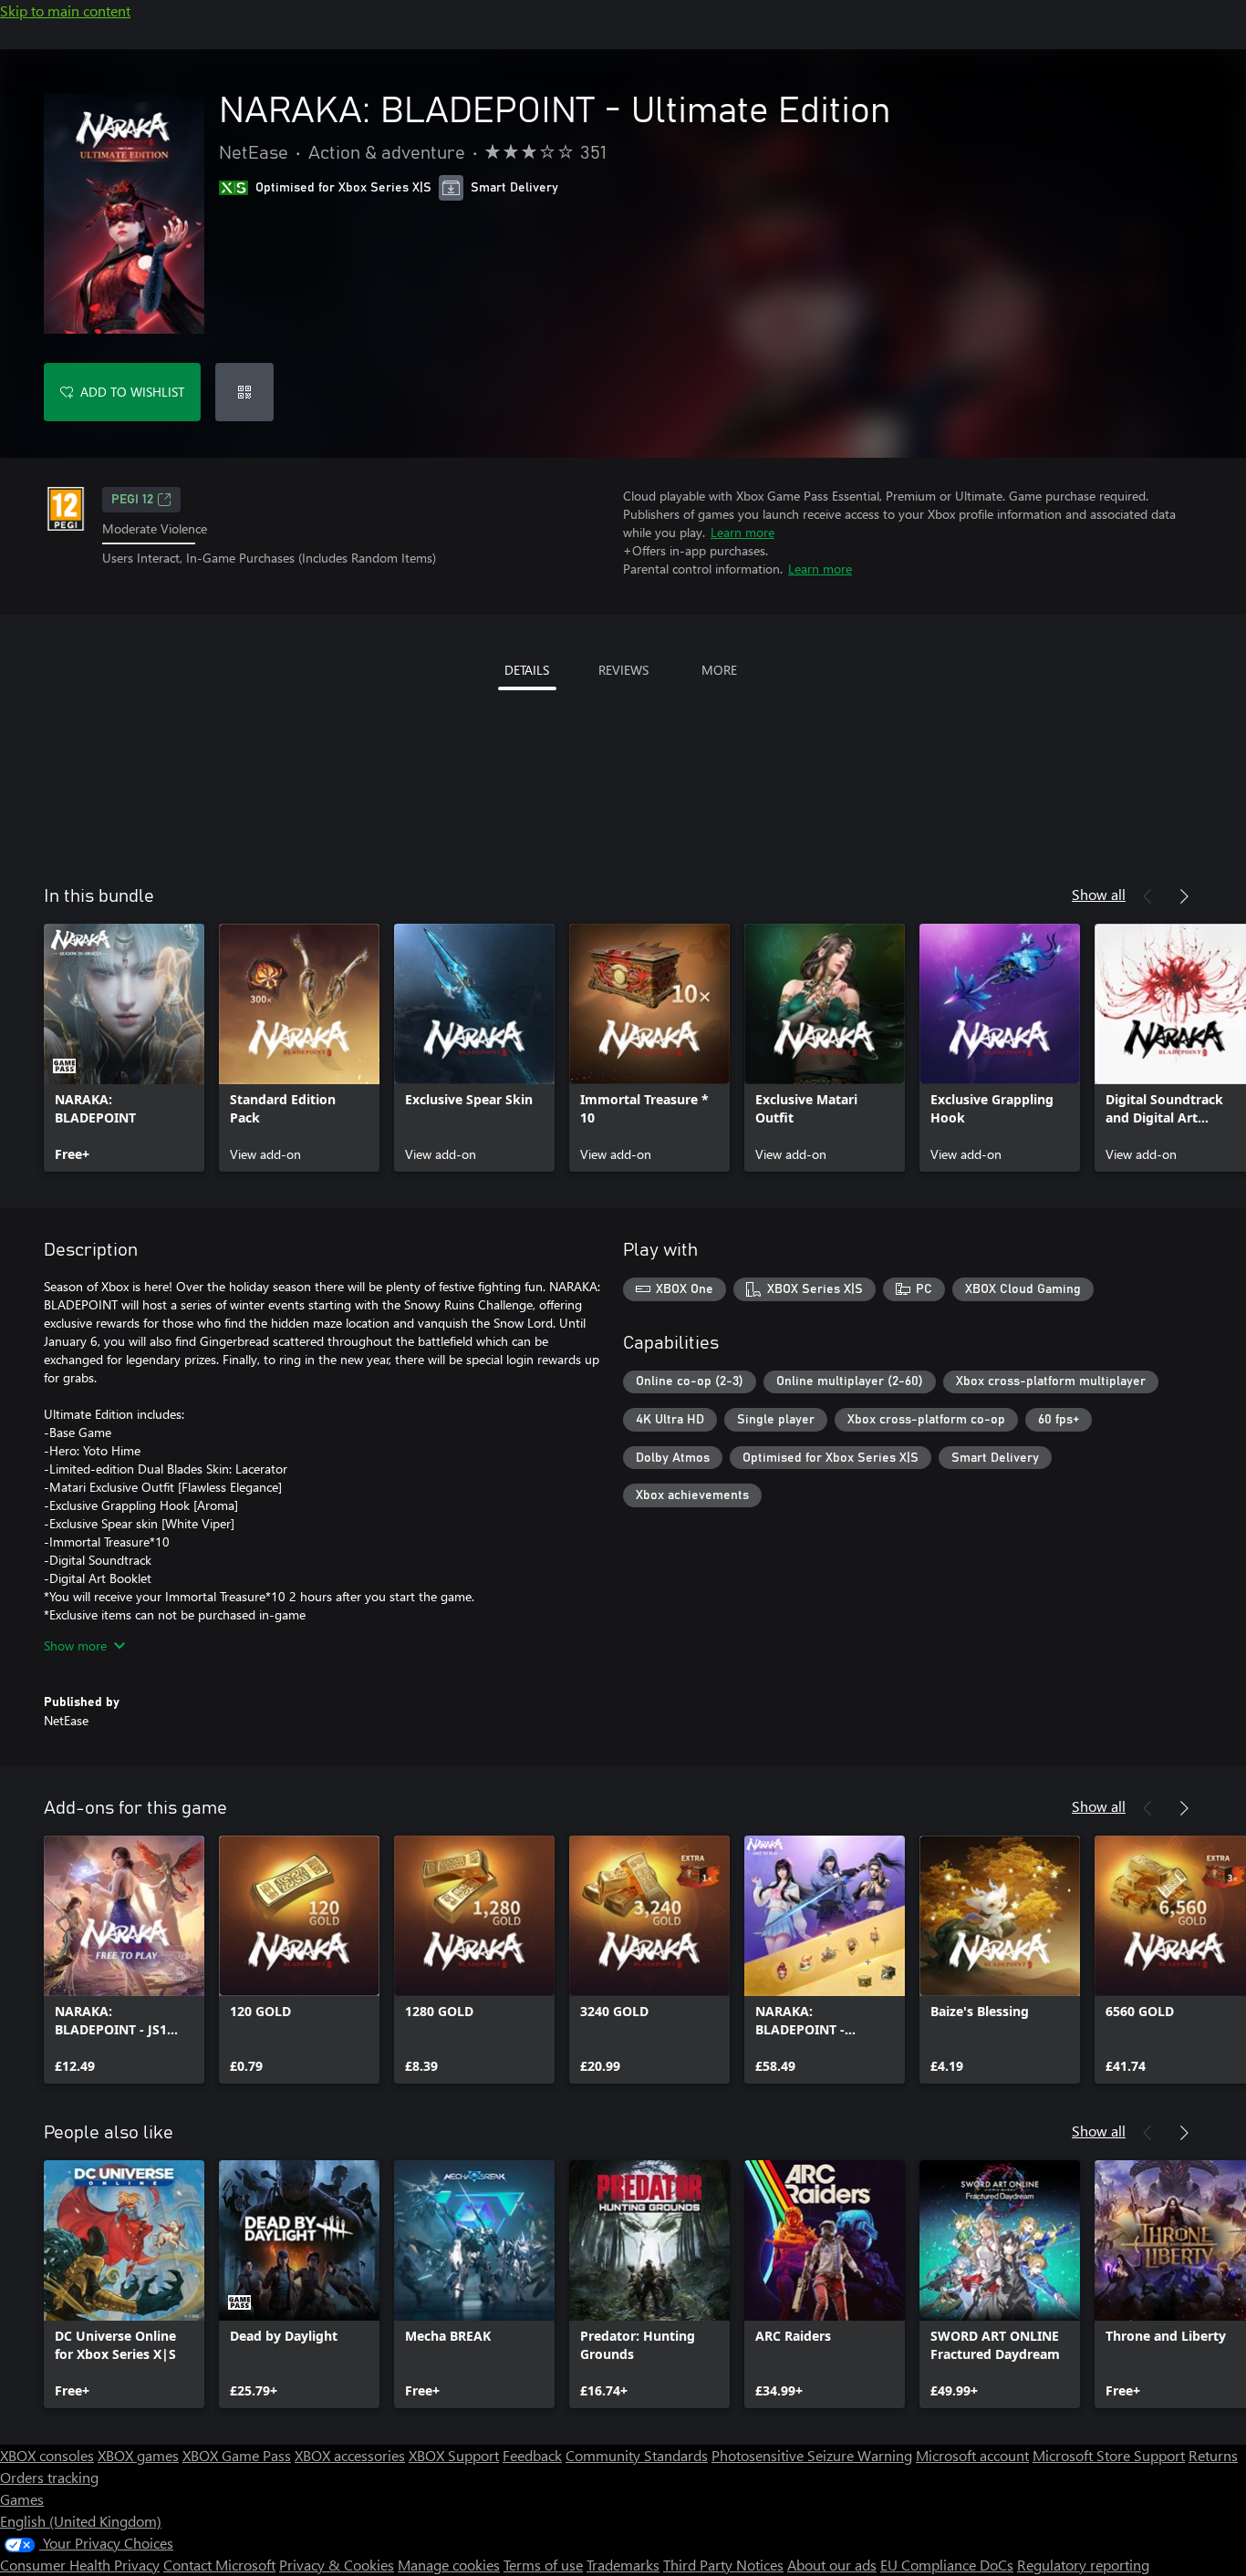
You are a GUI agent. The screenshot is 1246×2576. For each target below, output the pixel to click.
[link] (124, 1048)
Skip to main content (65, 10)
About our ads (832, 2565)
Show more (75, 1645)
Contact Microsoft (219, 2565)
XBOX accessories (350, 2455)
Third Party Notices (723, 2565)
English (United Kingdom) (81, 2521)
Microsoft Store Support (1109, 2455)
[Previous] (1147, 896)
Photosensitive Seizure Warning (812, 2455)
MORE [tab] (719, 670)
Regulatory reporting (1083, 2565)
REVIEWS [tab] (623, 670)
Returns (1213, 2455)
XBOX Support (454, 2455)
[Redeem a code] (244, 392)
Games (22, 2499)
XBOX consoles (47, 2455)
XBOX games (138, 2455)
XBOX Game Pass (237, 2455)
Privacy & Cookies (337, 2565)
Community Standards (637, 2455)
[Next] (1184, 896)
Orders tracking (49, 2477)
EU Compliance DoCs (947, 2565)
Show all (1099, 894)
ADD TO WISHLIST (132, 392)
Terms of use (543, 2565)
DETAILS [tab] (527, 670)
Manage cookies (449, 2565)
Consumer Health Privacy (80, 2565)
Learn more (742, 532)
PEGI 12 (132, 500)
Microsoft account (972, 2455)
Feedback (532, 2455)
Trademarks (623, 2565)
